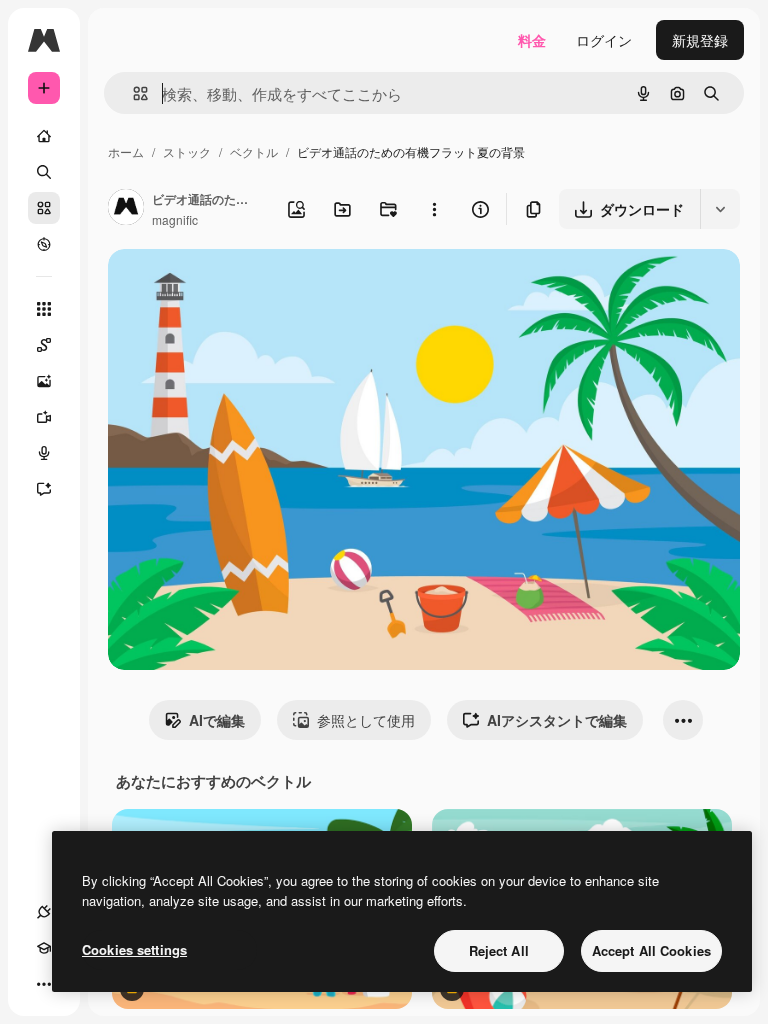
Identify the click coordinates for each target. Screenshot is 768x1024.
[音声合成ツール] (44, 453)
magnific (175, 219)
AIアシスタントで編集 (557, 720)
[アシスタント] (44, 489)
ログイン (604, 40)
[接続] (44, 912)
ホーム (126, 151)
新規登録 (700, 40)
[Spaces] (44, 345)
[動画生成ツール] (44, 417)
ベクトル (254, 151)
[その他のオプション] (434, 209)
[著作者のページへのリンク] (126, 209)
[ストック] (44, 208)
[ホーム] (44, 136)
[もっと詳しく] (44, 244)
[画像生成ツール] (44, 381)
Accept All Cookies (651, 950)
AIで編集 (217, 720)
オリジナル (245, 287)
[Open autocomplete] (132, 93)
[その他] (44, 984)
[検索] (44, 172)
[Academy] (44, 948)
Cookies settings (134, 949)
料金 (532, 40)
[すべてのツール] (44, 309)
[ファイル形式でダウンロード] (720, 209)
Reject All (499, 950)
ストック (187, 151)
